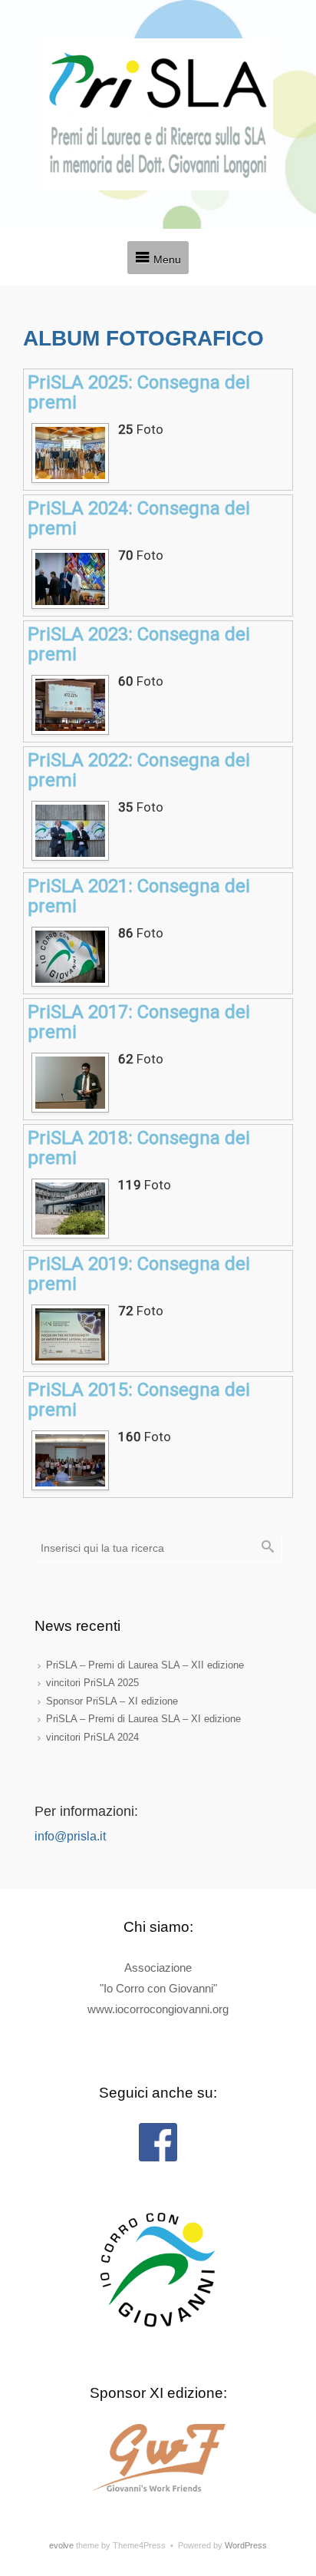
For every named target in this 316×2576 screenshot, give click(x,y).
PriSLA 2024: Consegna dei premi (139, 518)
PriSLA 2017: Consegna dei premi (139, 1022)
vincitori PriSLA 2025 (92, 1683)
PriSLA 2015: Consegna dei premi (139, 1400)
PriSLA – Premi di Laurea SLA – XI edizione (143, 1719)
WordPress (246, 2545)
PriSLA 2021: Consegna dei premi (139, 896)
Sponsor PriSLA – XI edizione (112, 1701)
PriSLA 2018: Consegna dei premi (139, 1148)
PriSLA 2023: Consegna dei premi (139, 644)
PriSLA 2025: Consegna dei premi (139, 392)
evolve (61, 2545)
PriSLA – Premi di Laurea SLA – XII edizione (145, 1665)
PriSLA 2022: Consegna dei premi (139, 770)
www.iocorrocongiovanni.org (158, 2009)
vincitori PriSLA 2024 (92, 1737)
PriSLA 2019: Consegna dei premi (139, 1274)
